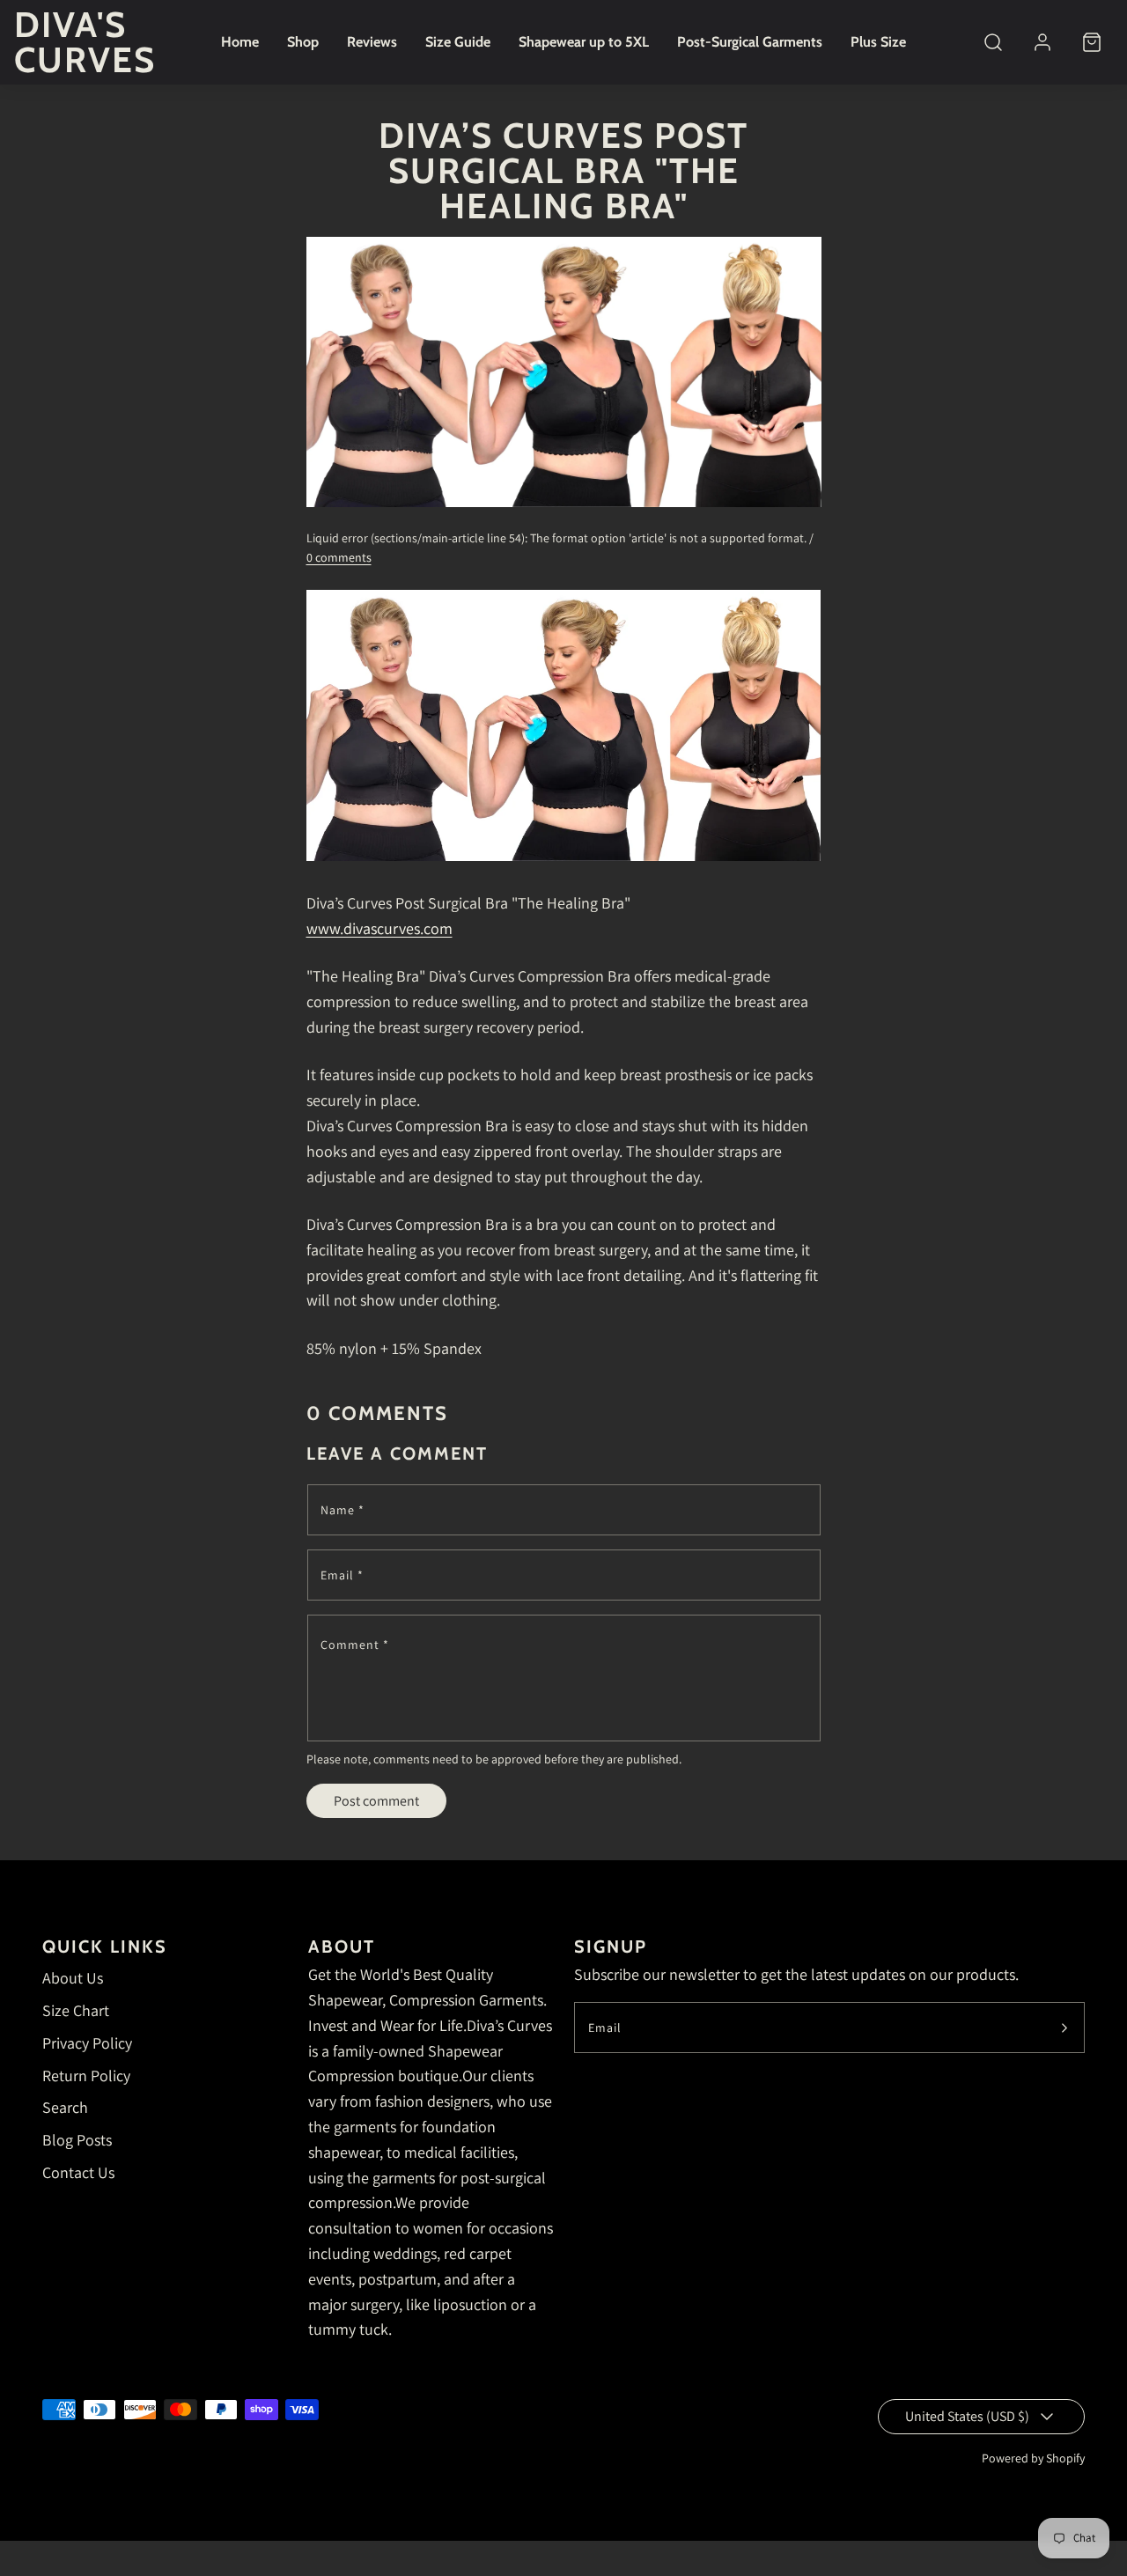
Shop (303, 42)
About (342, 1947)
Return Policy (86, 2076)
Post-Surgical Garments (750, 42)
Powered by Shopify (1033, 2458)
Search (65, 2107)
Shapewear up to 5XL (584, 42)
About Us (73, 1978)
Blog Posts (77, 2140)
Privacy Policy (87, 2043)
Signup (611, 1947)
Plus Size (878, 42)
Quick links (105, 1947)
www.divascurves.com (379, 928)
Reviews (372, 42)
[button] (993, 42)
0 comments (339, 557)
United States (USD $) (967, 2416)
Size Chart (76, 2010)
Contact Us (78, 2172)
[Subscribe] (1064, 2028)
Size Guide (458, 42)
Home (240, 42)
